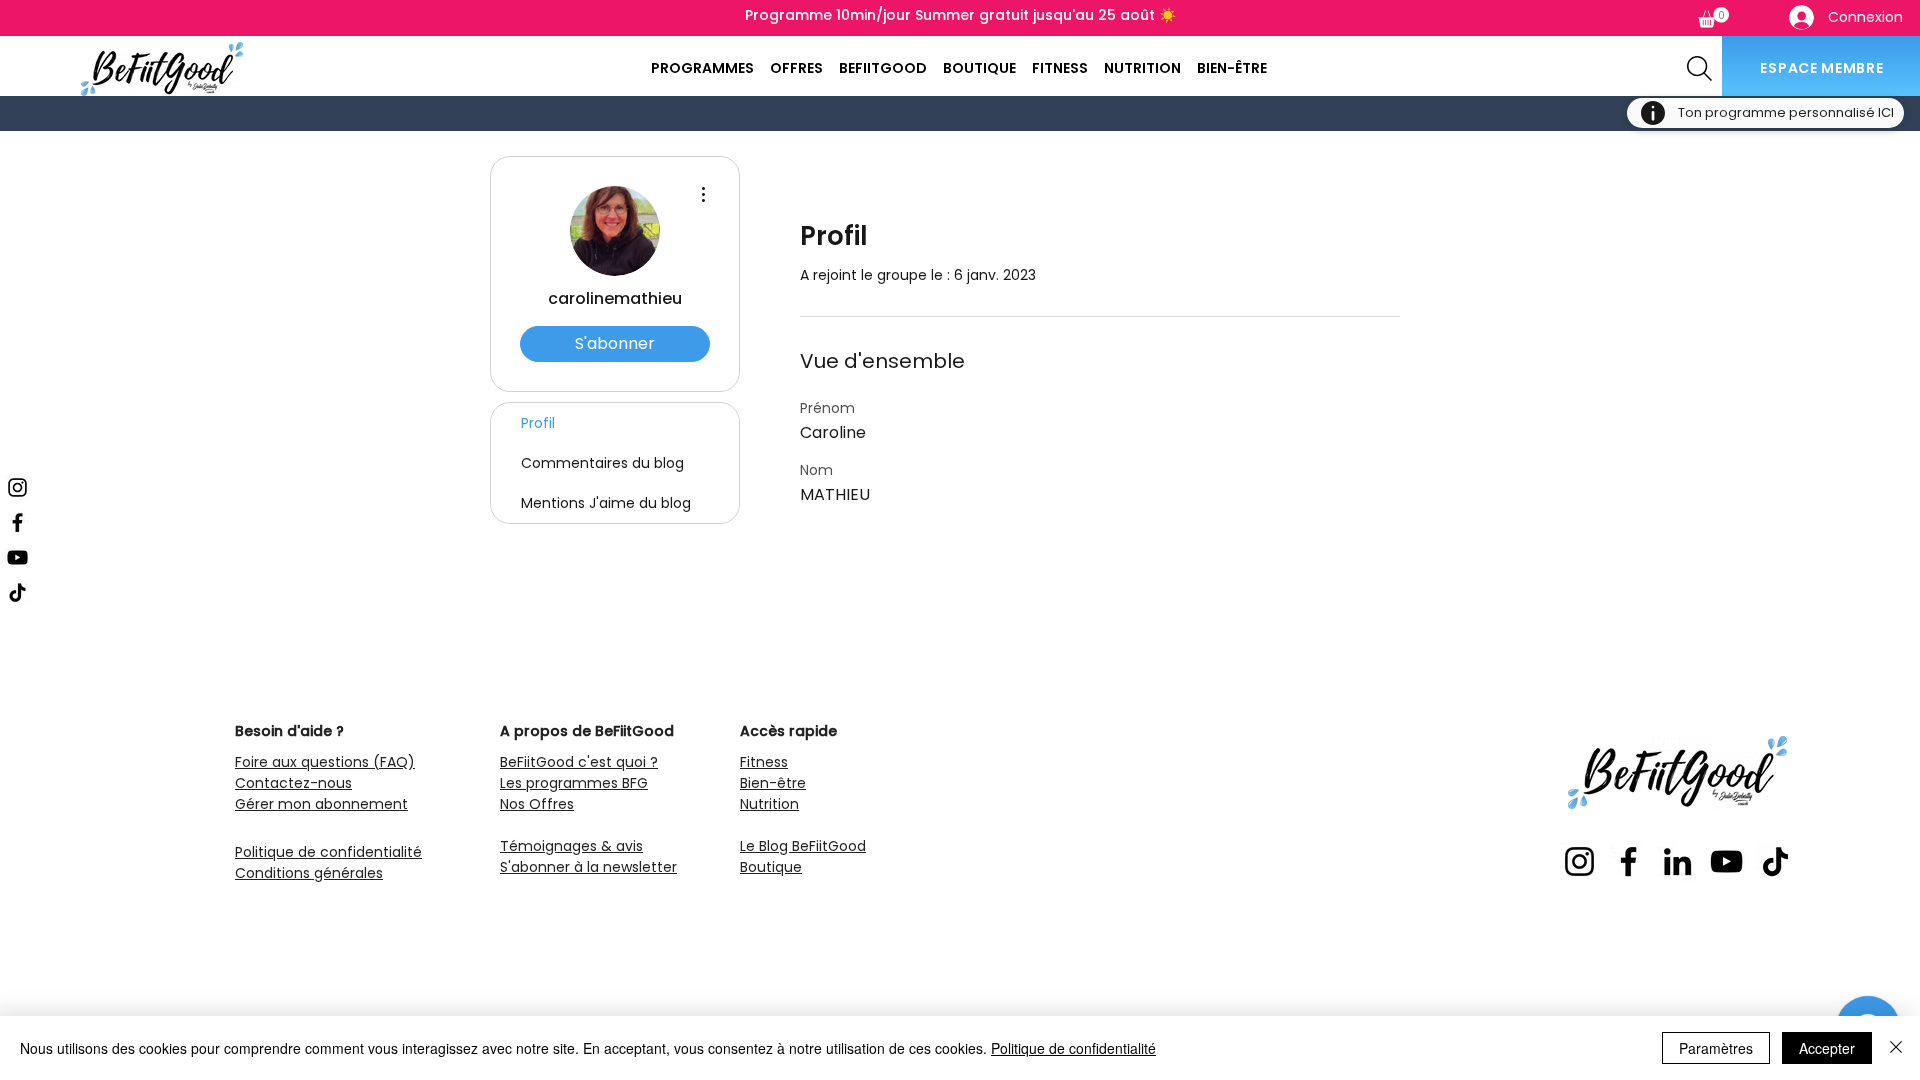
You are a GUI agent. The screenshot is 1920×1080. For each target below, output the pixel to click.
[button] (1713, 17)
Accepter (1827, 1048)
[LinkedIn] (1677, 861)
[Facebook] (17, 522)
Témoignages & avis (571, 846)
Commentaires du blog (602, 463)
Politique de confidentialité (1073, 1048)
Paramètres (1716, 1048)
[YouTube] (17, 557)
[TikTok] (17, 592)
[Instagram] (17, 487)
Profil (538, 423)
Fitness (764, 762)
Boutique (771, 867)
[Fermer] (1896, 1048)
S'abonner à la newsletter (588, 867)
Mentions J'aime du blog (606, 503)
